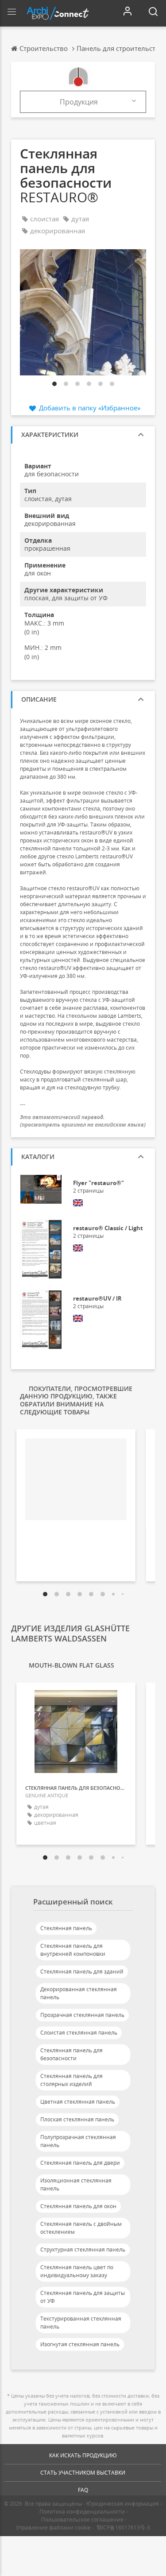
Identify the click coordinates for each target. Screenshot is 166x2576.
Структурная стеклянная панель (83, 2250)
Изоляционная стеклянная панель (76, 2184)
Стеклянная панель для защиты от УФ (83, 2297)
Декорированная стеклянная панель (79, 1993)
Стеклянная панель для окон (78, 2206)
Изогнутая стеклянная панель (80, 2344)
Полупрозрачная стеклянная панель (78, 2141)
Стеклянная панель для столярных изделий (71, 2080)
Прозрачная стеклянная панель (82, 2015)
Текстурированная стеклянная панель (81, 2323)
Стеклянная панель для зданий (82, 1972)
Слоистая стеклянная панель (79, 2033)
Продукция (79, 102)
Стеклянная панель (66, 1928)
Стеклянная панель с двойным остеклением (81, 2228)
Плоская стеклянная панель (77, 2119)
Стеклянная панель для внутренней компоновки (73, 1950)
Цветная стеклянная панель (78, 2102)
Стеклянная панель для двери (80, 2163)
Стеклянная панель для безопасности (71, 2054)
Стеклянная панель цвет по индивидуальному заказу (77, 2271)
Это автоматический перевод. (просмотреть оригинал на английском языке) (83, 1121)
